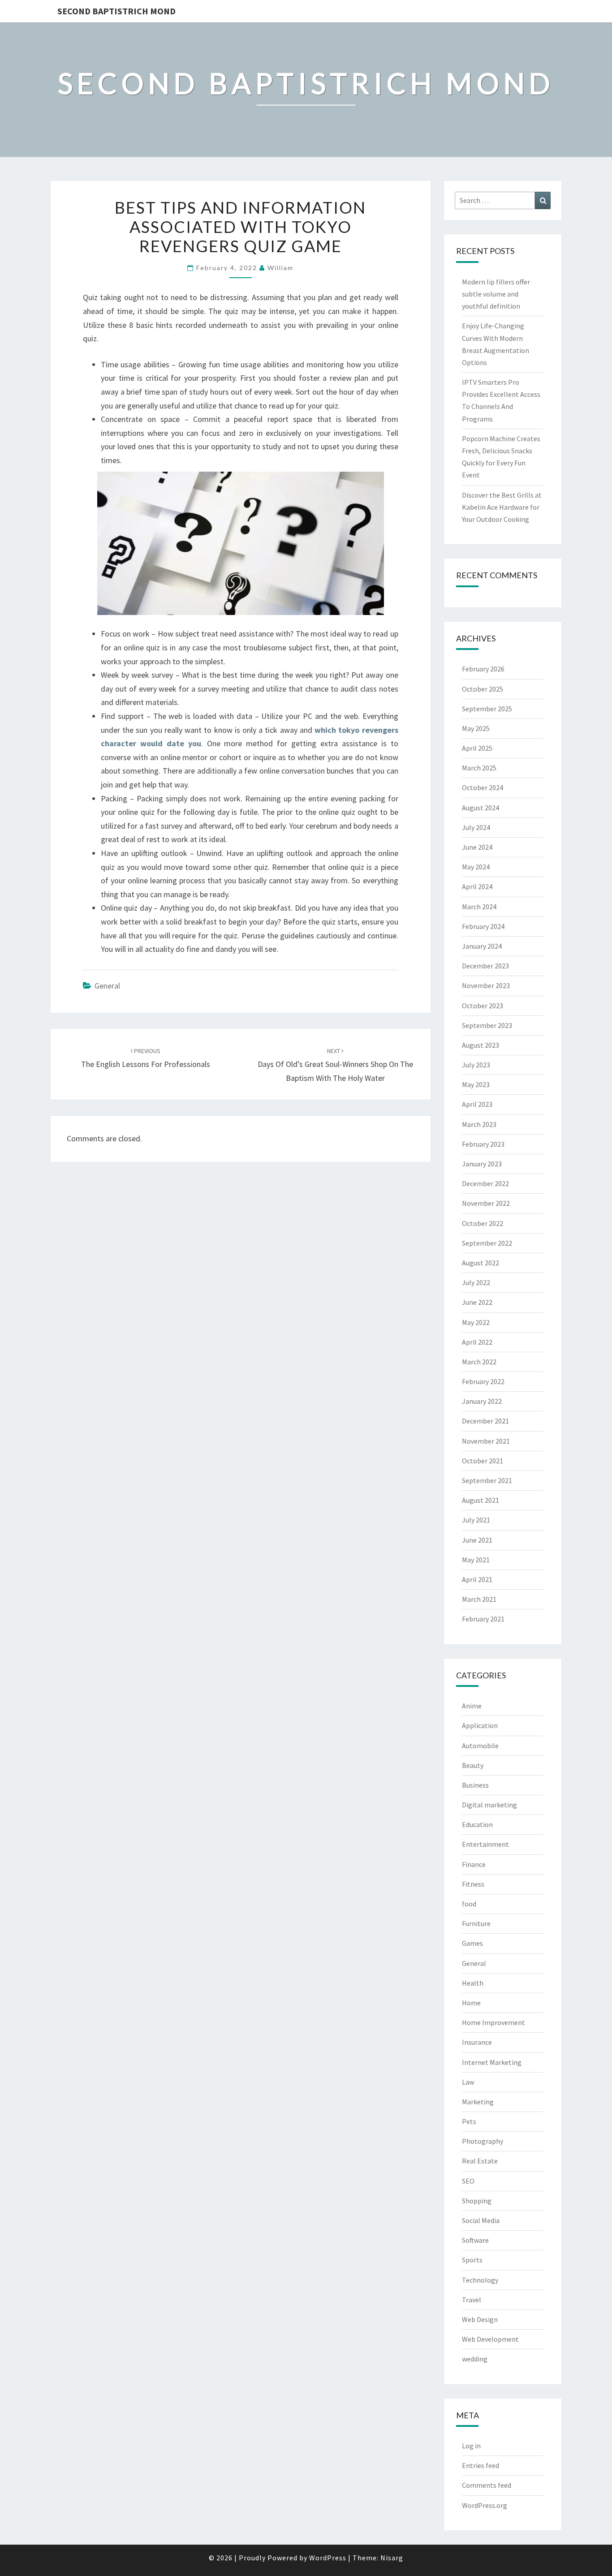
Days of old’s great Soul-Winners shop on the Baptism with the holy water (335, 1065)
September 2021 (487, 1480)
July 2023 (476, 1065)
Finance (474, 1864)
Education (477, 1824)
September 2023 (487, 1025)
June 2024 (477, 847)
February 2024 (483, 926)
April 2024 (477, 886)
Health (473, 1983)
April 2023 (477, 1104)
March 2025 (479, 768)
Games (472, 1943)
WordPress (328, 2558)
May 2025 (476, 728)
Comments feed (487, 2485)
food (469, 1904)
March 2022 (479, 1362)
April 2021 (477, 1579)
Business (475, 1785)
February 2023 (483, 1144)
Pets (469, 2121)
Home (471, 2003)
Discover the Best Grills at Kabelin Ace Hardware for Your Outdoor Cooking (502, 507)
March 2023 (479, 1124)
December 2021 (485, 1421)
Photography (483, 2141)
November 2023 (486, 985)
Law (468, 2082)
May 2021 (476, 1560)
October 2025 (483, 689)
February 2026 (483, 669)
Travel (472, 2300)
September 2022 (487, 1243)
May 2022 (476, 1322)
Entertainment (485, 1844)
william (280, 268)
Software (475, 2240)
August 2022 (481, 1263)
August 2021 (481, 1500)
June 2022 (477, 1302)
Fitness (473, 1884)
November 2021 (486, 1441)
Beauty (473, 1765)
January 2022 (482, 1401)
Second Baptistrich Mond (116, 11)
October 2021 (483, 1461)
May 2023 (476, 1084)
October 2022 (483, 1223)
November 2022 (486, 1203)
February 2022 (483, 1381)
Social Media (481, 2220)
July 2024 (476, 827)
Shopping (477, 2201)
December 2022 (485, 1183)
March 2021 (479, 1599)
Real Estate (480, 2161)
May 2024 (476, 867)
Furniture (476, 1923)
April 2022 (477, 1342)
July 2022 (476, 1282)
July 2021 (476, 1520)
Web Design (480, 2319)
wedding (475, 2359)
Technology (480, 2280)
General (107, 986)
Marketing (478, 2102)
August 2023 (481, 1045)
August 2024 (481, 808)
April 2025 (477, 748)
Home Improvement (493, 2022)
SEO (468, 2181)
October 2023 (483, 1006)
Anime (472, 1706)
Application (480, 1725)
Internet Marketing (492, 2062)
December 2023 (485, 966)
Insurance (477, 2042)
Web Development (490, 2339)
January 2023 (482, 1164)
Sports (472, 2260)
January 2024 (482, 946)
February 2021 (483, 1619)
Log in (471, 2446)
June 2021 (477, 1540)
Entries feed (481, 2465)
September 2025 (487, 709)
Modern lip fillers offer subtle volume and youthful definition (496, 294)
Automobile (480, 1746)
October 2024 (483, 787)
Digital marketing (489, 1805)
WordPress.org (485, 2505)
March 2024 (479, 907)
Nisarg (392, 2558)
